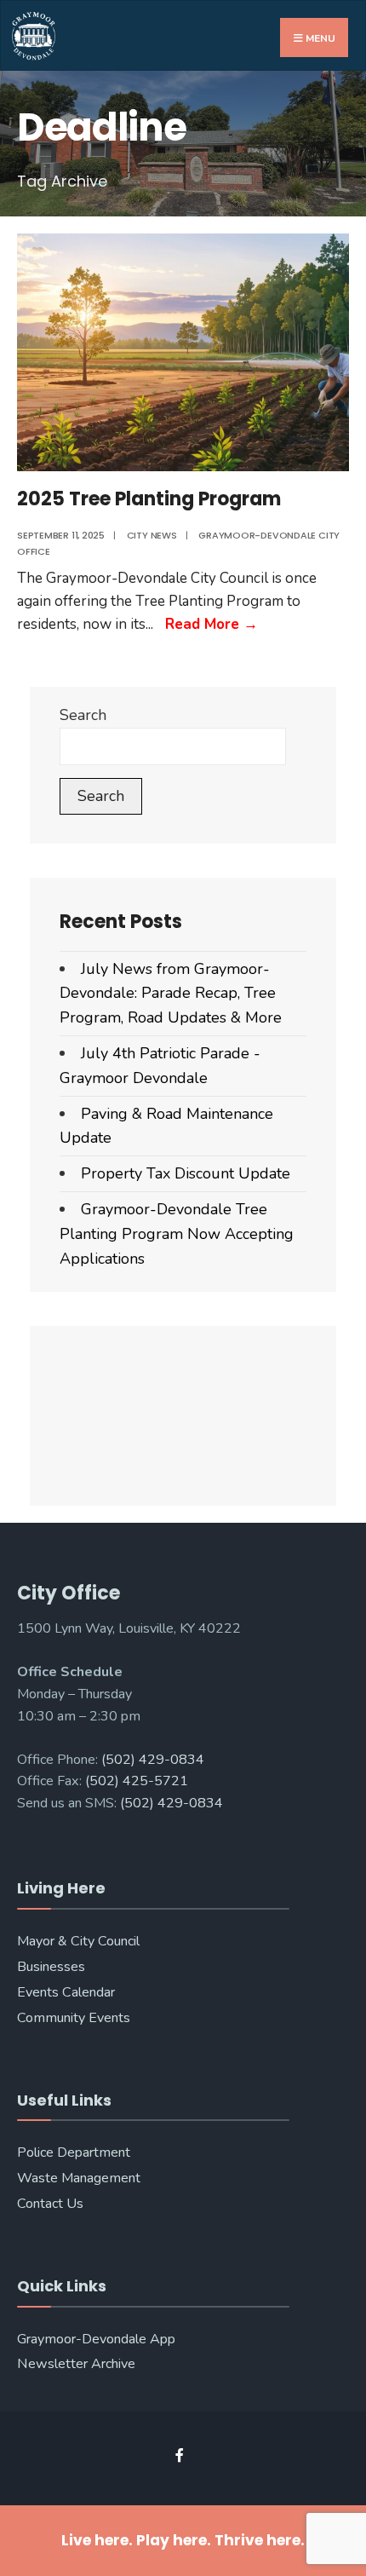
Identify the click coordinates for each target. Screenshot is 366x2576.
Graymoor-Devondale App (96, 2339)
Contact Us (50, 2204)
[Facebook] (181, 2455)
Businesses (51, 1967)
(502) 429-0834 (153, 1760)
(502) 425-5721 (137, 1781)
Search (83, 715)
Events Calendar (66, 1992)
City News (152, 535)
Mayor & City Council (78, 1941)
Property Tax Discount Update (186, 1173)
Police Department (74, 2152)
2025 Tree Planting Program (149, 499)
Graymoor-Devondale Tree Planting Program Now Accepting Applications (177, 1234)
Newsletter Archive (76, 2364)
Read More (212, 624)
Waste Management (79, 2178)
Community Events (74, 2018)
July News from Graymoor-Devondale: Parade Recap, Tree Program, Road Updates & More (171, 994)
